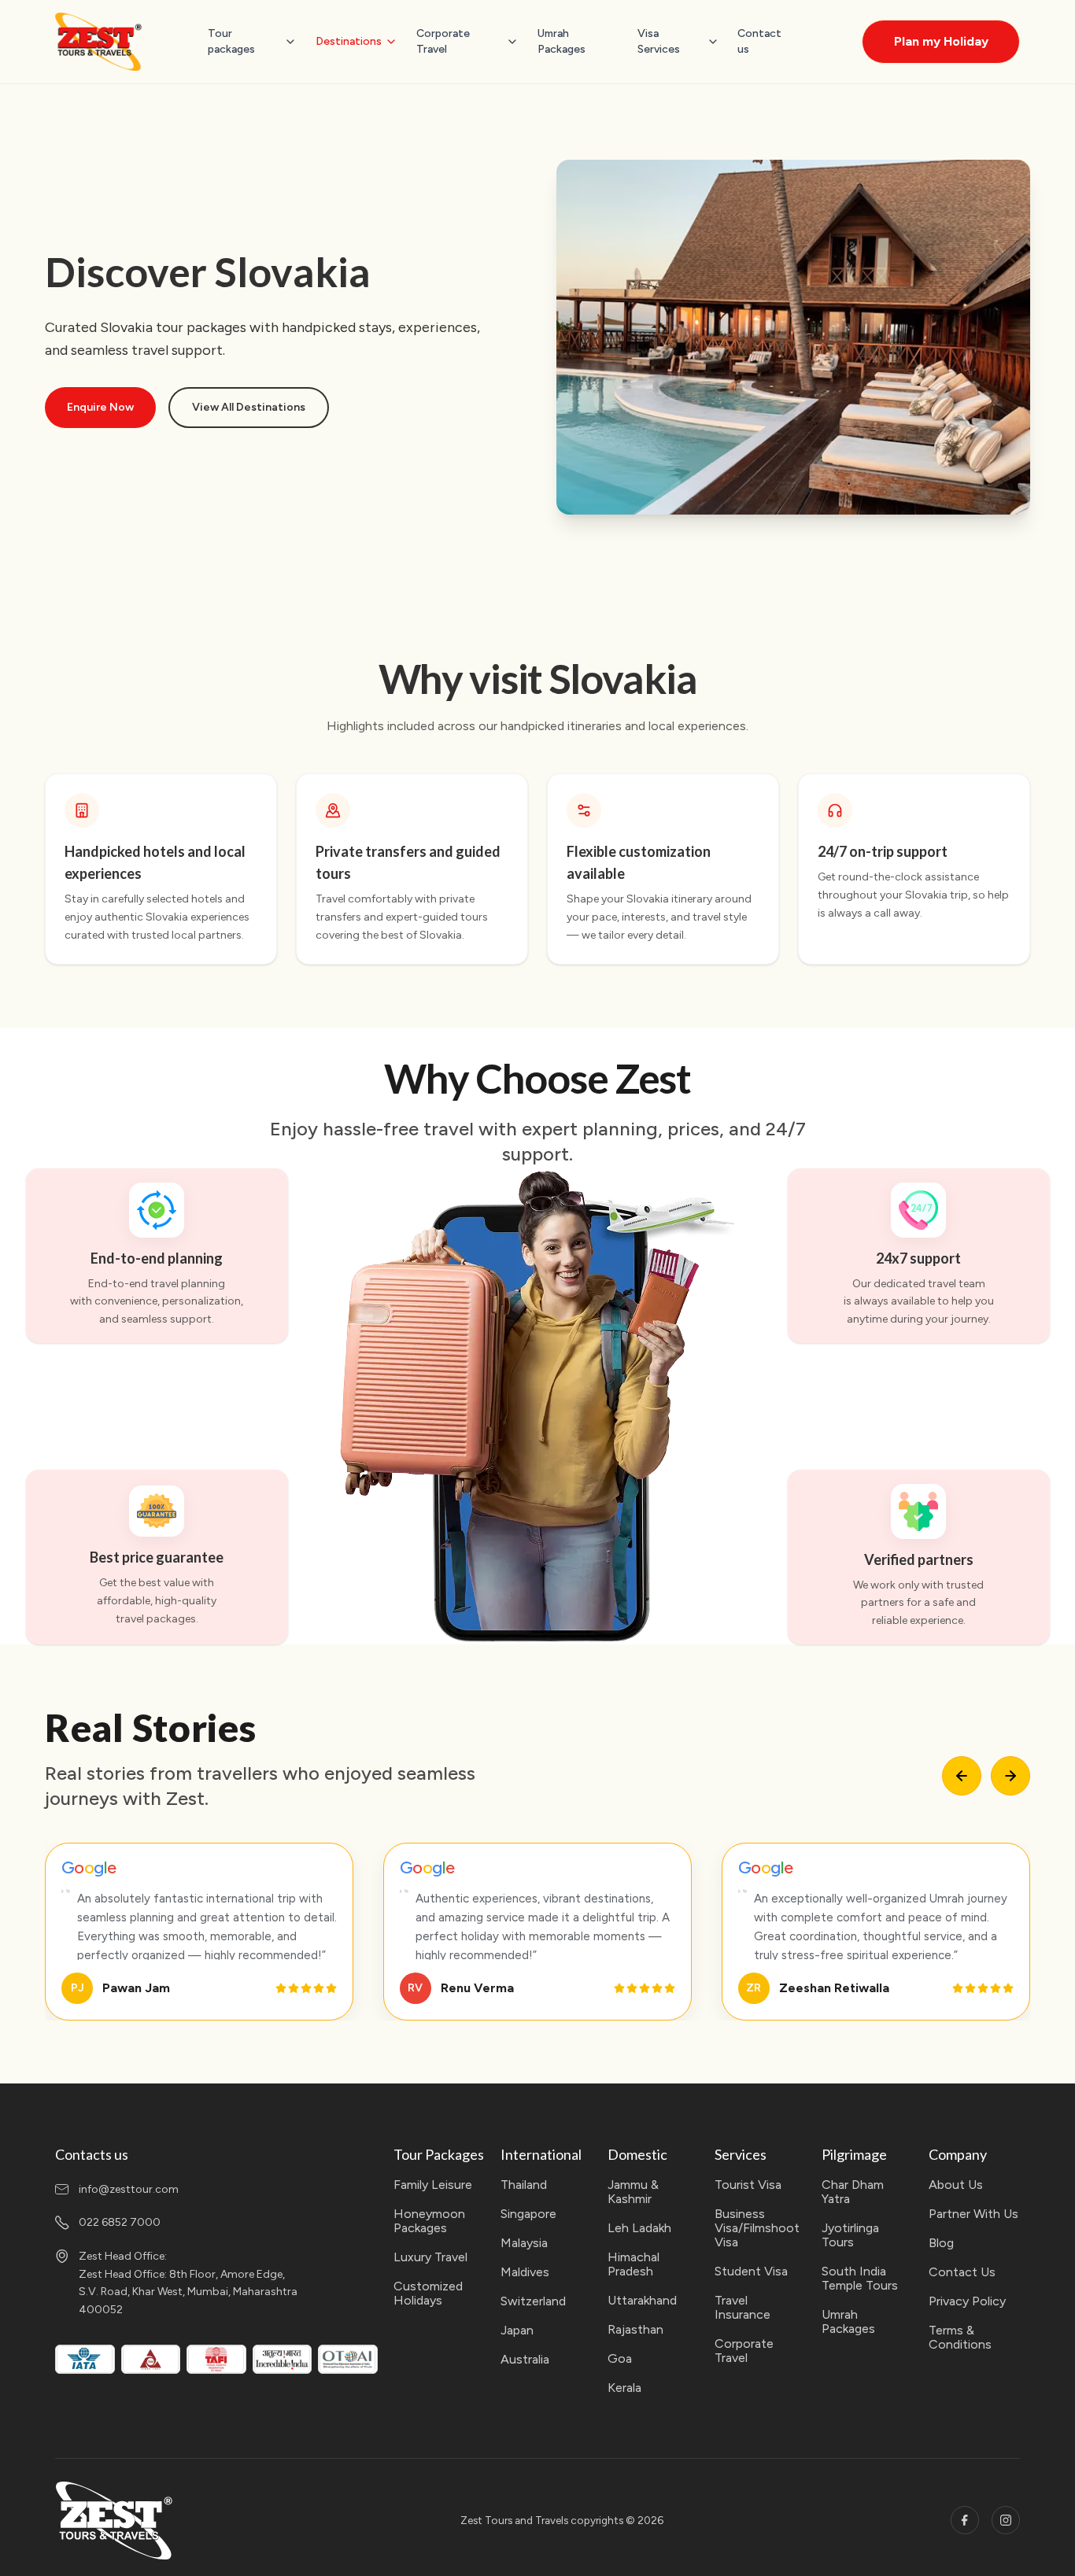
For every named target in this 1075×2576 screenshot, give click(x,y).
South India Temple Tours (860, 2279)
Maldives (525, 2272)
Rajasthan (635, 2330)
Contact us (759, 41)
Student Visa (751, 2272)
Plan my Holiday (941, 41)
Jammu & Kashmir (633, 2192)
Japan (517, 2331)
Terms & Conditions (960, 2338)
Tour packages (231, 41)
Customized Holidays (428, 2294)
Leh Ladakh (639, 2228)
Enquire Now (100, 407)
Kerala (624, 2388)
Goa (620, 2359)
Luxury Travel (430, 2257)
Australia (525, 2360)
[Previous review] (962, 1776)
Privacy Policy (967, 2301)
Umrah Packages (562, 41)
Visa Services (659, 41)
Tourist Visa (748, 2185)
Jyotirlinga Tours (850, 2235)
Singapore (528, 2214)
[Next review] (1010, 1776)
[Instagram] (1006, 2520)
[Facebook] (965, 2520)
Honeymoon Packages (429, 2221)
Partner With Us (973, 2214)
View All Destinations (249, 407)
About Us (956, 2185)
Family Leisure (433, 2185)
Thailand (524, 2185)
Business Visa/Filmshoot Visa (757, 2228)
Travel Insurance (743, 2308)
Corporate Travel (443, 41)
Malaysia (524, 2243)
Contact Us (962, 2272)
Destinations (349, 41)
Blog (941, 2243)
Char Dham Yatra (853, 2192)
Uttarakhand (642, 2301)
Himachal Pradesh (634, 2264)
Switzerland (533, 2301)
